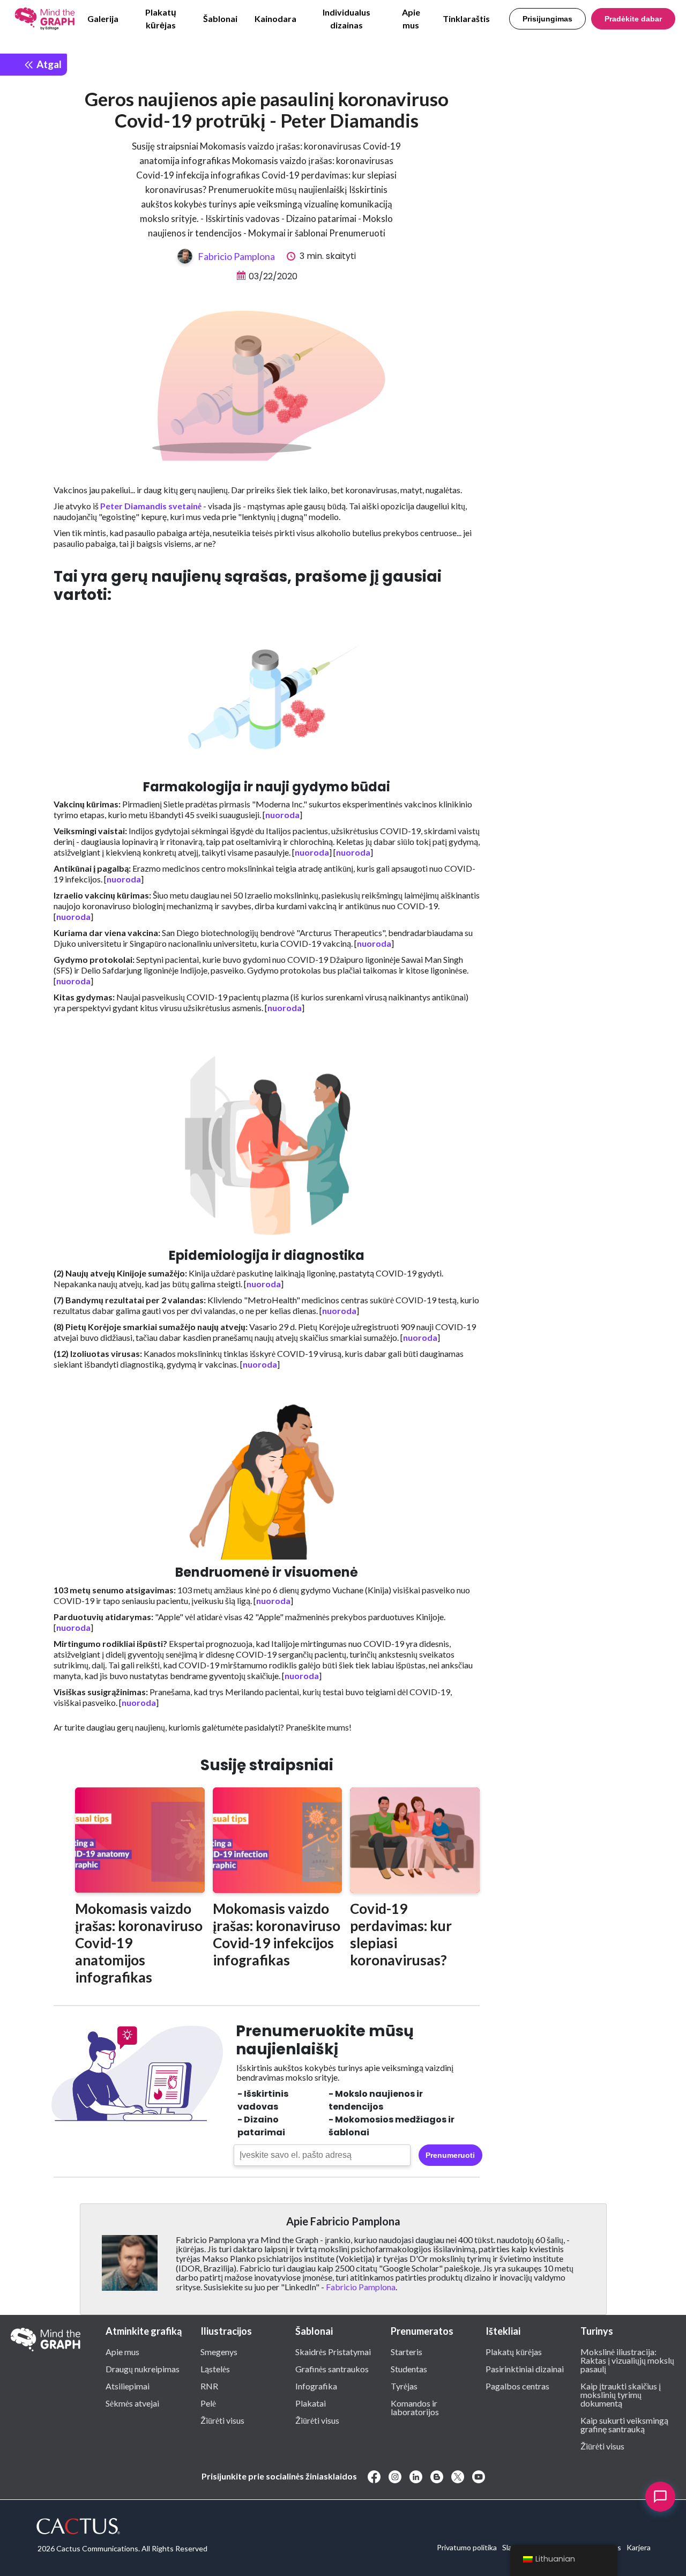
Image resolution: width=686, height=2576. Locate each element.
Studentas (409, 2369)
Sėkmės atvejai (132, 2403)
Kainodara (275, 18)
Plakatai (311, 2403)
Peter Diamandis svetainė (151, 506)
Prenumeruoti (450, 2155)
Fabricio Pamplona (236, 256)
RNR (209, 2386)
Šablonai (220, 18)
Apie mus (411, 18)
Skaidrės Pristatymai (333, 2351)
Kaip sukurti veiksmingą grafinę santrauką (624, 2424)
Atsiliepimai (128, 2386)
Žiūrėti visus (222, 2420)
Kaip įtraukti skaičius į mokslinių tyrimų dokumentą (621, 2394)
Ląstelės (215, 2369)
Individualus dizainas (346, 18)
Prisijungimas (547, 19)
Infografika (316, 2386)
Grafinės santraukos (332, 2369)
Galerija (103, 18)
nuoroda (282, 815)
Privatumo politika (467, 2547)
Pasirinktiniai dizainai (525, 2369)
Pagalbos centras (517, 2386)
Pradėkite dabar (633, 19)
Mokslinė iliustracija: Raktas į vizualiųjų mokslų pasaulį (627, 2360)
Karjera (639, 2547)
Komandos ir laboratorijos (415, 2407)
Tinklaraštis (466, 18)
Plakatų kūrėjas (161, 18)
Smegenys (219, 2351)
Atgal (48, 64)
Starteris (407, 2351)
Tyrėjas (404, 2386)
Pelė (208, 2403)
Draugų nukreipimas (143, 2369)
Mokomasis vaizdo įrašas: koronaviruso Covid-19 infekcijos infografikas (277, 1934)
